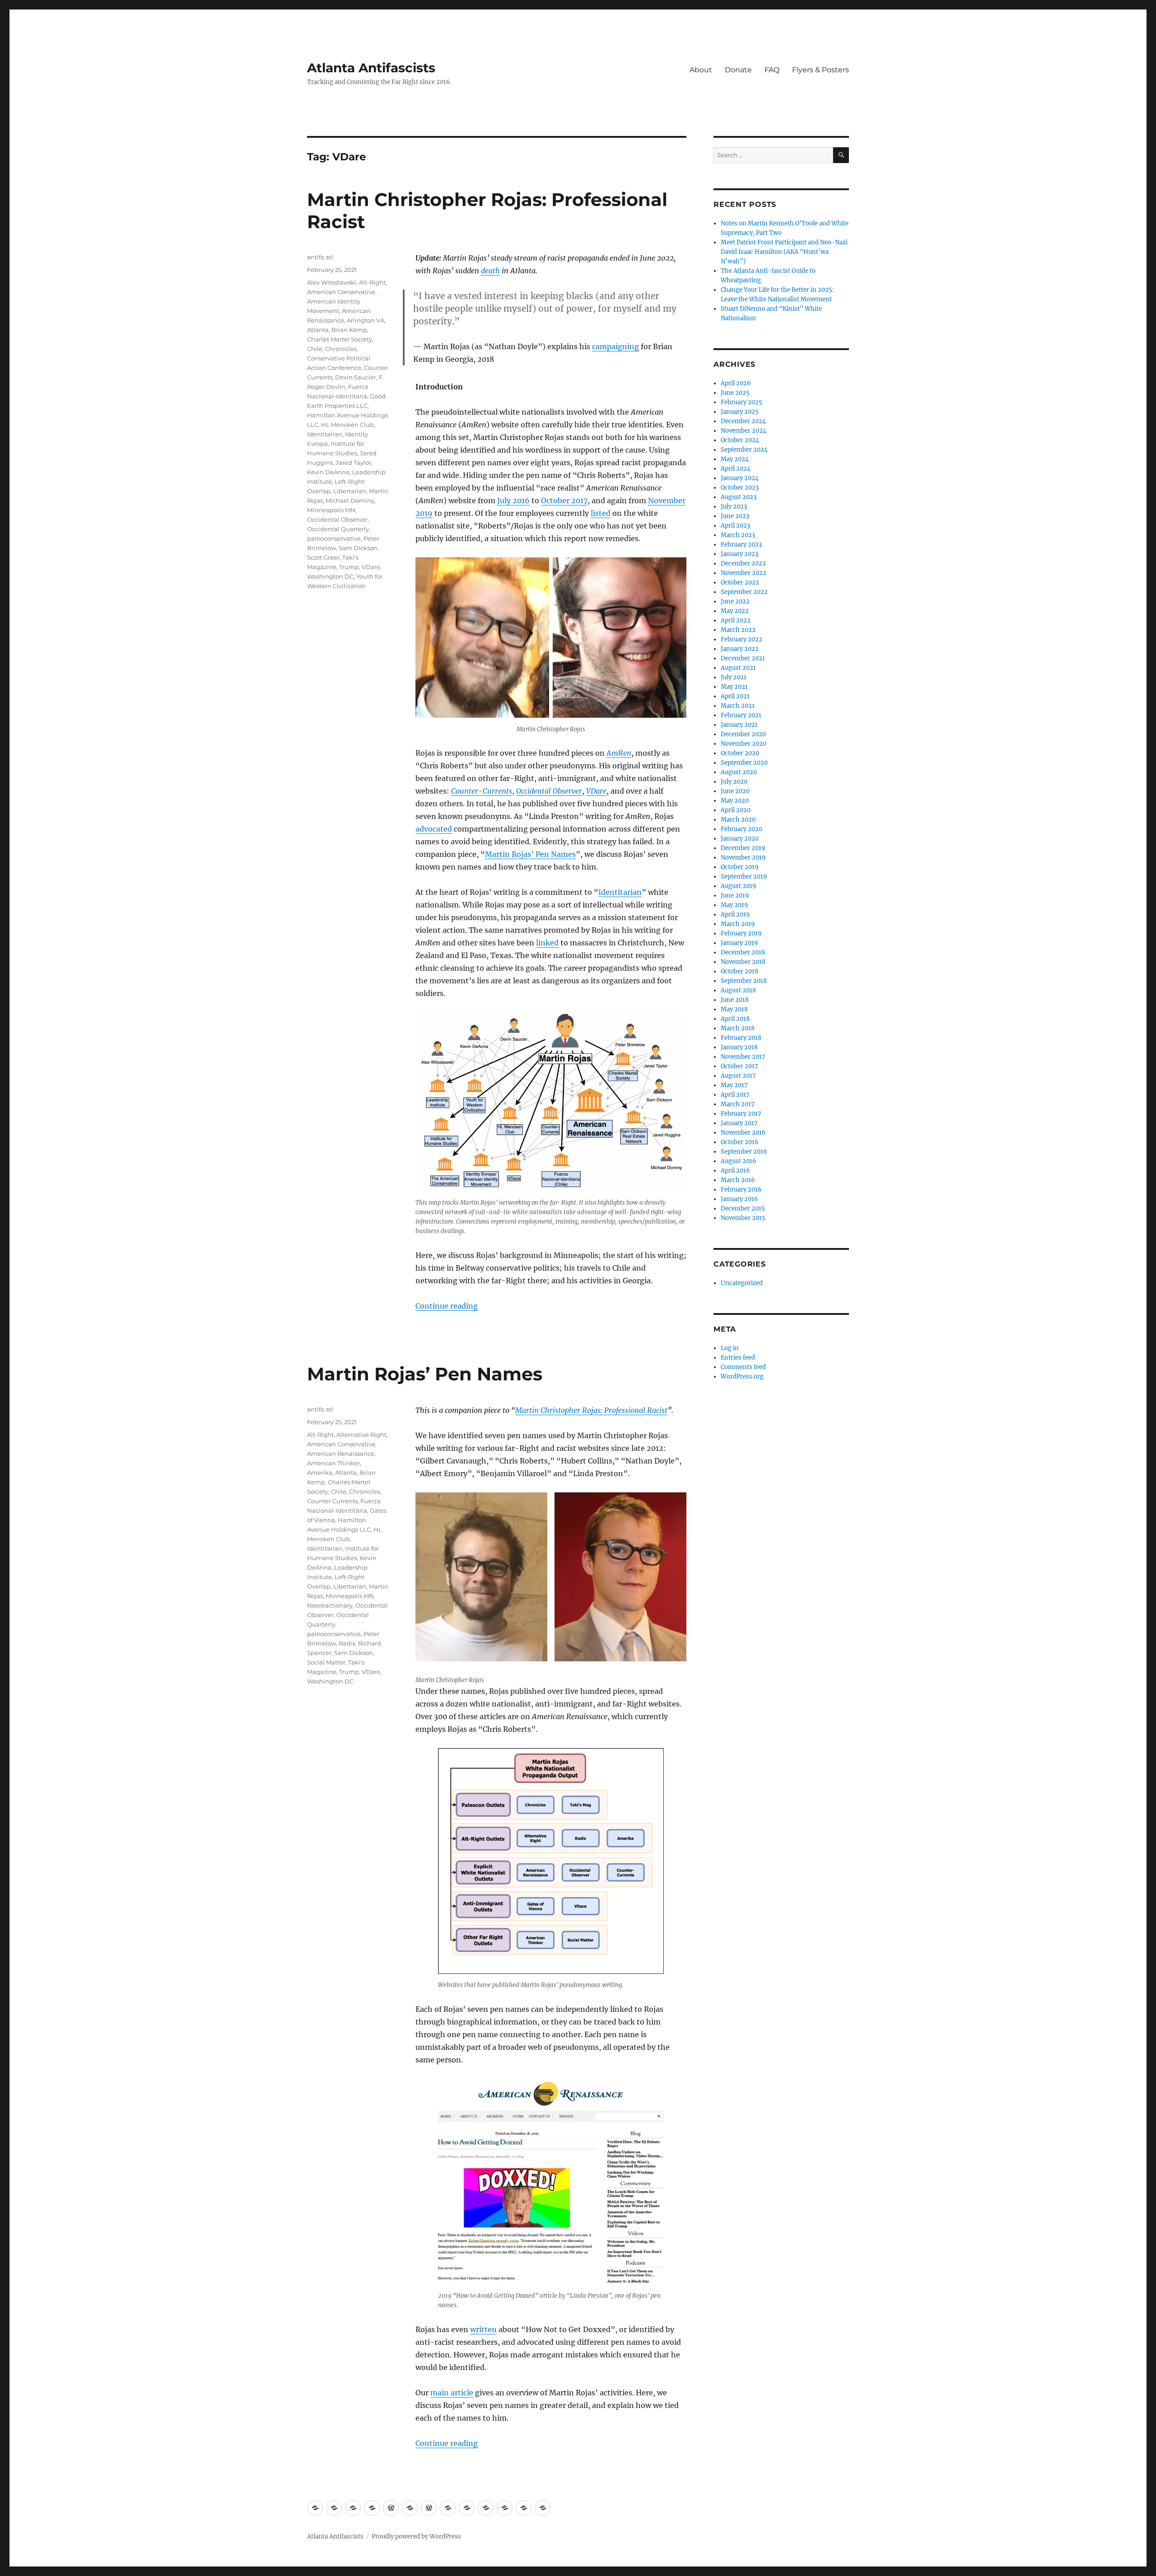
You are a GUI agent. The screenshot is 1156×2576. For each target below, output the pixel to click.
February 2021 (741, 715)
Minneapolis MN (331, 510)
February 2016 (741, 1190)
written (483, 2329)
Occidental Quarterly (338, 529)
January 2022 (740, 649)
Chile (315, 349)
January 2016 (739, 1199)
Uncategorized (742, 1283)
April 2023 (735, 526)
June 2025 (735, 393)
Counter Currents (332, 1501)
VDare (596, 791)
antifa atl (320, 257)
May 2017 (734, 1085)
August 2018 (738, 990)
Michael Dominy (350, 500)
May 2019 (734, 905)
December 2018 (743, 952)
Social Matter (326, 1662)
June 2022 (735, 601)
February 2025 (741, 402)
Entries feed (738, 1358)
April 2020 (736, 810)
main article (452, 2393)
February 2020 (741, 829)
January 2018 (739, 1047)
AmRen (619, 753)
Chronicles (341, 349)
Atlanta (318, 330)
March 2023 (738, 535)
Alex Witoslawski (332, 282)
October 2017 (564, 500)
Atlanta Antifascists (371, 68)
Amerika (320, 1473)
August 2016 (739, 1161)
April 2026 (736, 383)
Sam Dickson (358, 548)
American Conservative (341, 292)
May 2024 (735, 459)
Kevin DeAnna (328, 472)
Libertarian (350, 491)
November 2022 (743, 573)
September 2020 (744, 763)
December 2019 (743, 848)
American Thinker (333, 1463)
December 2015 (743, 1209)
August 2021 (738, 668)
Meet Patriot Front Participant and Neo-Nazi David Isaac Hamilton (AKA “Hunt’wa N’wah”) (784, 252)
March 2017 (738, 1104)
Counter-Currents (482, 791)
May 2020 (735, 801)
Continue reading (447, 1306)
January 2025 (740, 412)
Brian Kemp (349, 330)
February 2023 (741, 545)
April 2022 (736, 620)
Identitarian (620, 892)
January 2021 (739, 725)
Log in (730, 1348)
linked (547, 943)
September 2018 (744, 981)
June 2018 (735, 1000)
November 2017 (743, 1057)
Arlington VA (366, 320)
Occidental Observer (549, 791)
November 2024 (743, 431)
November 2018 (743, 962)
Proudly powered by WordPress (416, 2536)
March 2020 (738, 820)
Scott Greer (323, 557)
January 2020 (740, 839)
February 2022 (741, 639)
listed (601, 513)
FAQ (772, 70)
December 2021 (743, 658)
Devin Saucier (356, 377)
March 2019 (738, 924)
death (490, 271)
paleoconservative (334, 538)
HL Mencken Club (347, 425)
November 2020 (743, 744)
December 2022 (743, 563)
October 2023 (740, 488)
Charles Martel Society (340, 339)
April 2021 (735, 696)
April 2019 (735, 914)
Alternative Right (361, 1435)
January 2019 (739, 943)
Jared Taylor (353, 463)
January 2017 (739, 1123)
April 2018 (735, 1019)
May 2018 (734, 1009)
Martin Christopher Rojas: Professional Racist (591, 1410)
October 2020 (740, 753)
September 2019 (744, 877)
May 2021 (734, 687)
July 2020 (734, 782)
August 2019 (739, 886)
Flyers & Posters (820, 70)
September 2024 (744, 450)
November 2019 (743, 858)
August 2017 (738, 1076)
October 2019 (740, 867)
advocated (434, 829)
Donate (738, 70)
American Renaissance (341, 1454)
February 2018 (741, 1038)
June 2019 (735, 895)
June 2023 (735, 516)
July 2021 (734, 677)
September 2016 (744, 1152)
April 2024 (736, 469)
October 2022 (740, 582)
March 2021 (738, 706)
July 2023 (734, 507)
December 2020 (743, 734)
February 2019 (741, 933)
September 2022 (744, 592)
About (701, 70)
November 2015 (743, 1218)
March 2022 (738, 630)
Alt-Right (372, 282)
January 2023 (739, 554)
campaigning (615, 346)
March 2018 (738, 1028)
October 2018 (739, 971)
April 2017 (735, 1095)
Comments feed (743, 1367)
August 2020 (739, 772)
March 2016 (738, 1180)
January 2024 (740, 478)
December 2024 (743, 421)
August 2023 (739, 497)
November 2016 (743, 1133)
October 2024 (740, 440)
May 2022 (735, 611)
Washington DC (330, 576)
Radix (347, 1643)
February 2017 (741, 1114)
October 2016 (740, 1142)
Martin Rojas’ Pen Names (530, 854)
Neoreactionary (330, 1605)
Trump (349, 567)
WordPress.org (742, 1377)
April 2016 (735, 1171)
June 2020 (735, 791)
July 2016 (513, 500)
